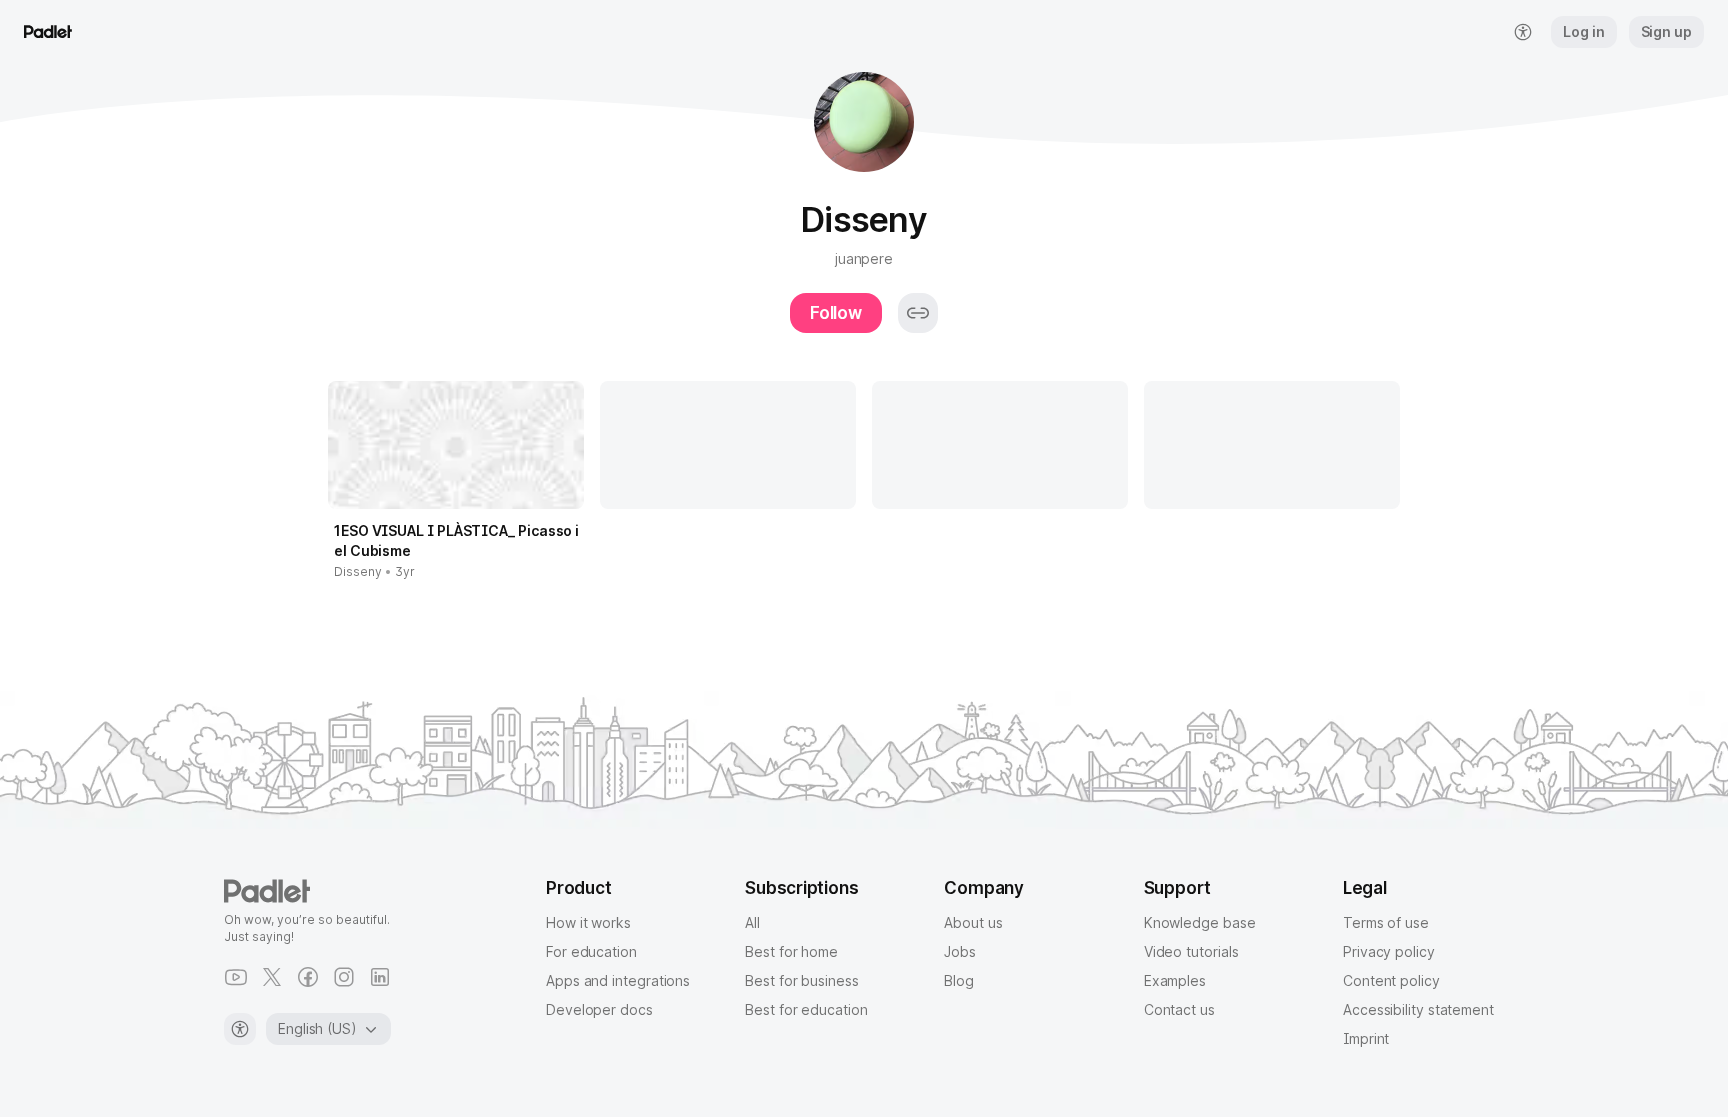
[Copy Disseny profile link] (918, 313)
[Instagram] (344, 977)
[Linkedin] (380, 977)
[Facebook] (308, 977)
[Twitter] (272, 977)
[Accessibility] (240, 1029)
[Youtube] (236, 977)
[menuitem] (1523, 32)
